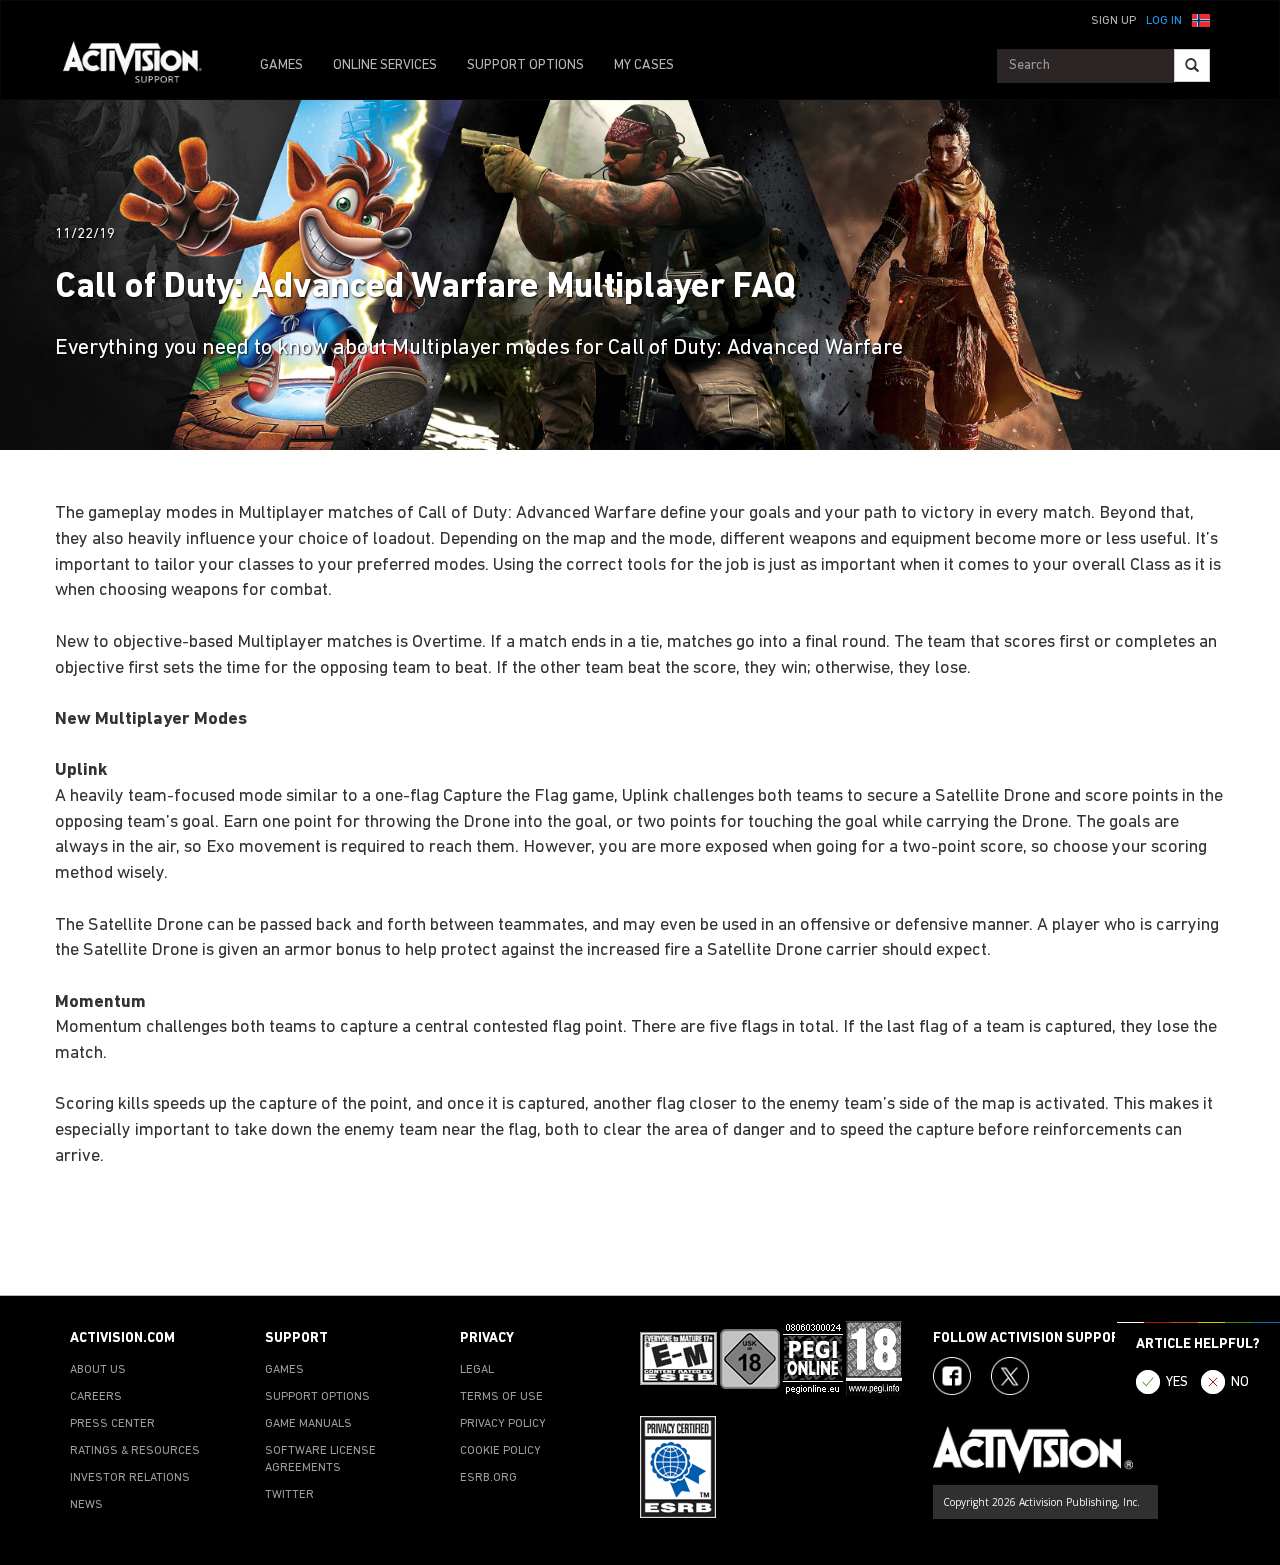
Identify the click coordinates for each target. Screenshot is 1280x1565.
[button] (1201, 19)
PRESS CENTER (112, 1424)
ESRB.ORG (488, 1478)
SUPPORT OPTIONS (525, 65)
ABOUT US (98, 1370)
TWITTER (289, 1495)
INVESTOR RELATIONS (130, 1478)
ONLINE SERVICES (385, 65)
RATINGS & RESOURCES (135, 1451)
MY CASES (644, 65)
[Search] (1192, 65)
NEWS (86, 1505)
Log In (1164, 21)
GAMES (281, 65)
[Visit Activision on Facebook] (952, 1376)
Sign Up (1113, 21)
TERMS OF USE (501, 1397)
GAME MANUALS (308, 1424)
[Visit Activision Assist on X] (1010, 1376)
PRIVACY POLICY (503, 1424)
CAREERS (96, 1397)
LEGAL (477, 1370)
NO (1240, 1382)
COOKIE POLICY (500, 1451)
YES (1177, 1382)
